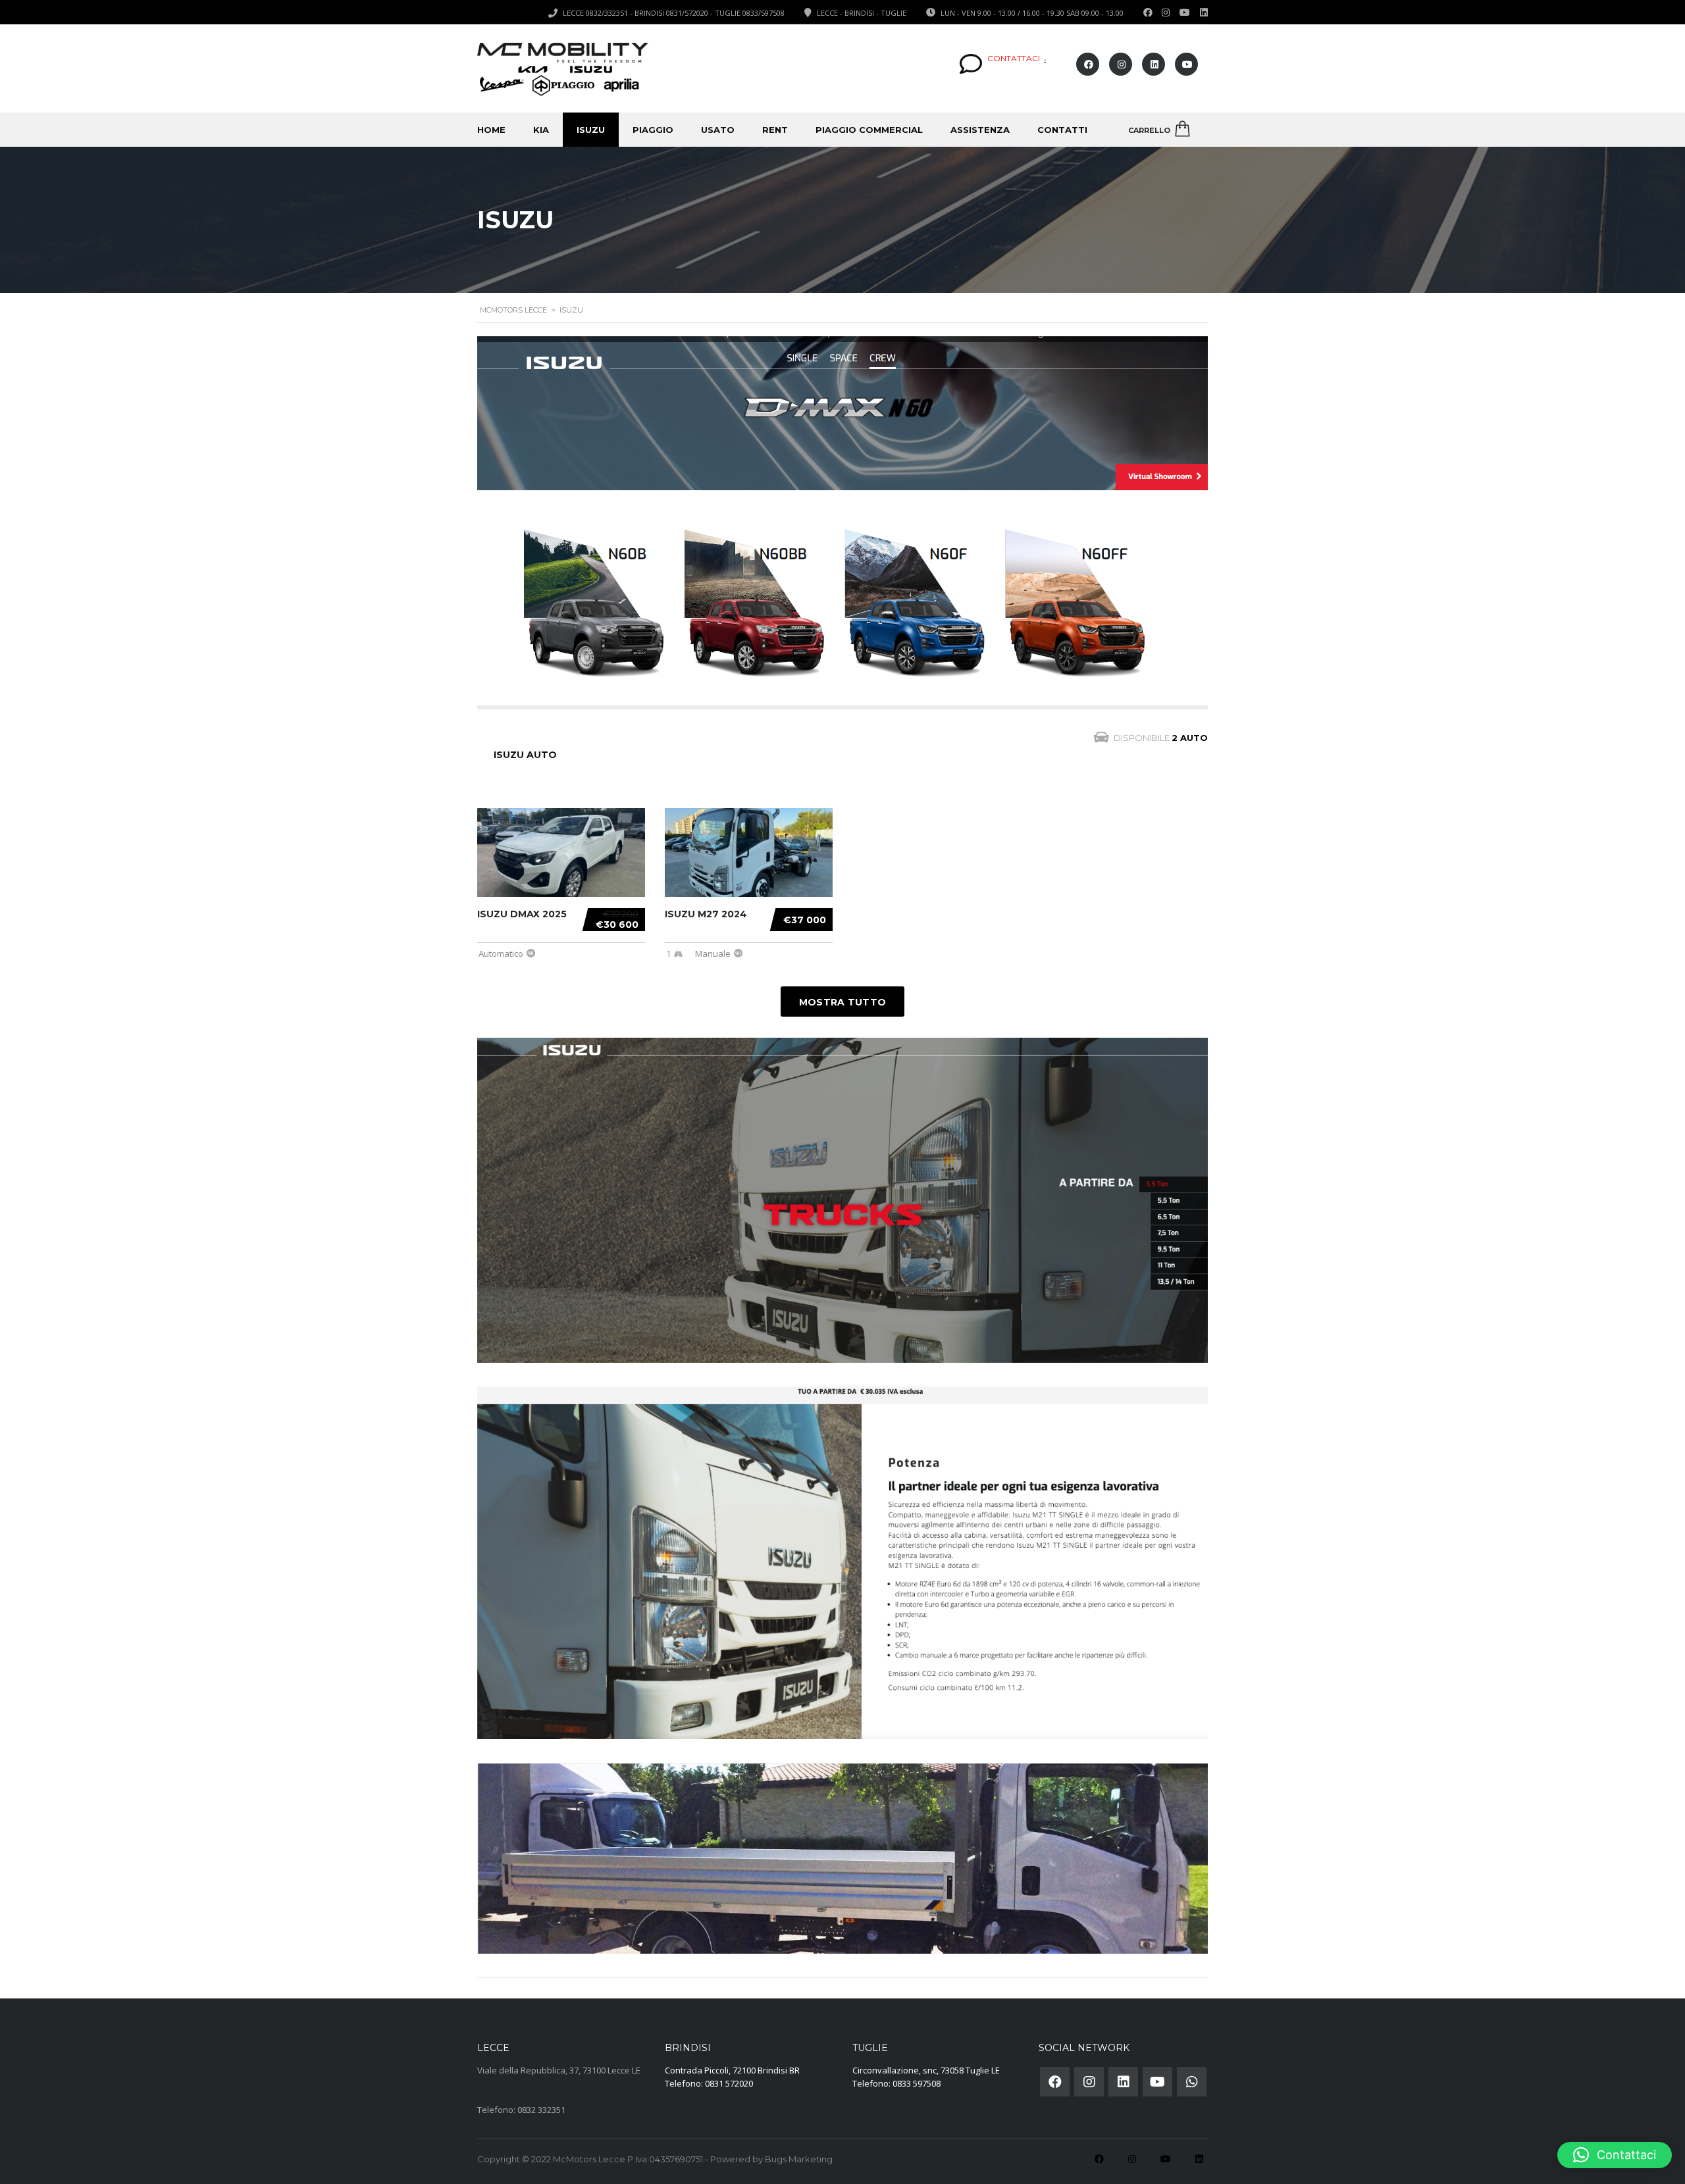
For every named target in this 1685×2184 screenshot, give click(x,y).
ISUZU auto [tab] (525, 755)
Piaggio (653, 130)
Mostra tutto (843, 1002)
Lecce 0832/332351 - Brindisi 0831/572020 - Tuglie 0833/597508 (674, 13)
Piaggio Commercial (869, 130)
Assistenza (980, 130)
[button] (1615, 2155)
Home (491, 130)
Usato (718, 130)
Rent (775, 130)
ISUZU (591, 130)
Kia (541, 130)
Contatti (1062, 130)
